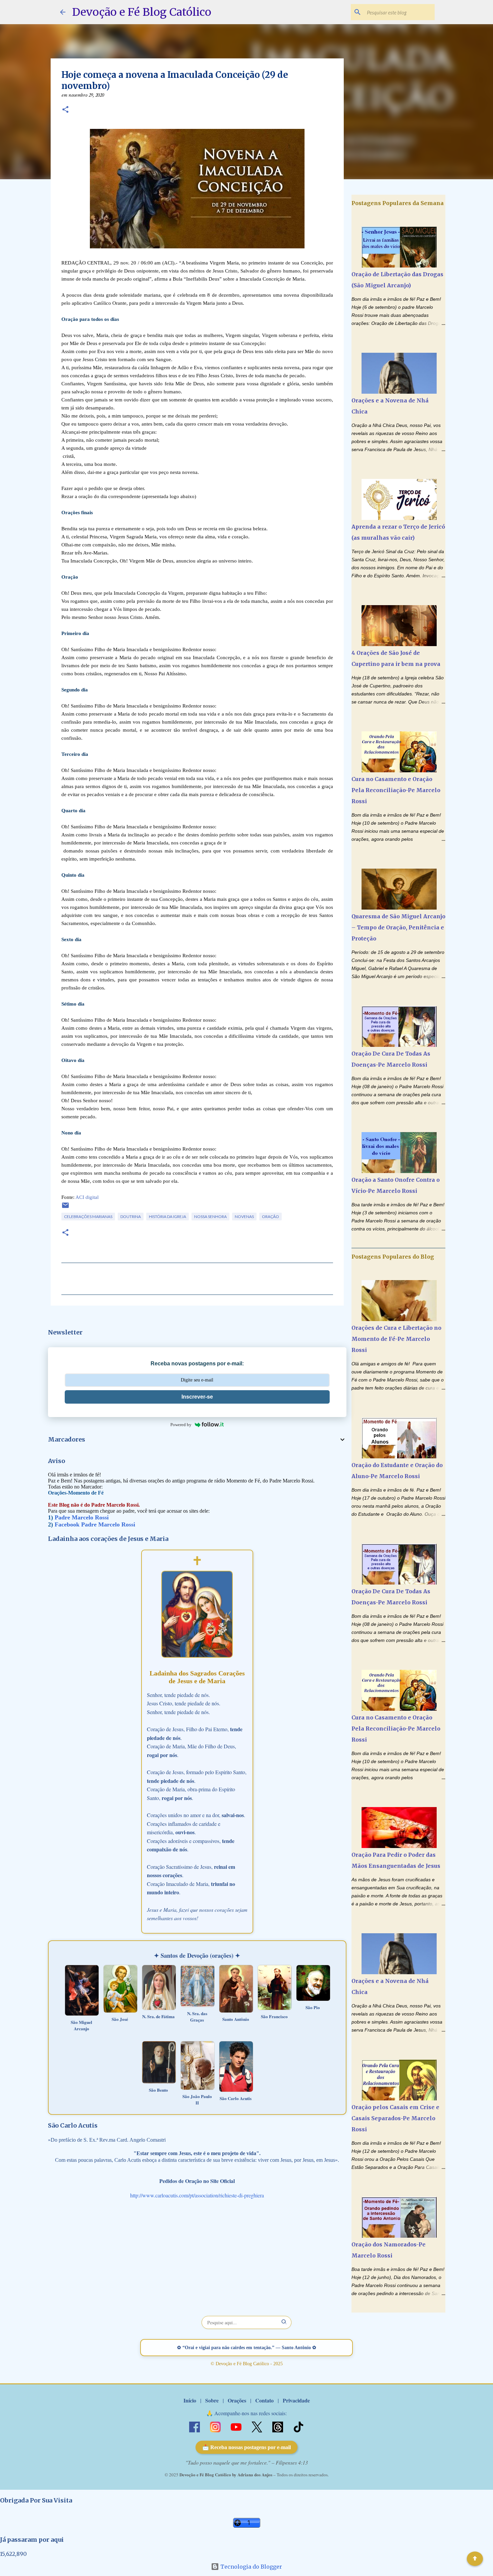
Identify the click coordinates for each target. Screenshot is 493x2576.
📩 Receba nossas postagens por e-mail (246, 2447)
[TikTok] (298, 2426)
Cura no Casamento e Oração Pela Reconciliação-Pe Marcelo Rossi (396, 790)
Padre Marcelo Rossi (82, 1517)
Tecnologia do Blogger (251, 2567)
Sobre (212, 2400)
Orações (237, 2400)
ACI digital (87, 1197)
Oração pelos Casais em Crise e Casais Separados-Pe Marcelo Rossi (395, 2118)
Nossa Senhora (210, 1217)
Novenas (244, 1217)
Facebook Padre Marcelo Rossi (95, 1524)
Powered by (181, 1425)
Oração (270, 1217)
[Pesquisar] (284, 2322)
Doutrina (131, 1217)
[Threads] (278, 2426)
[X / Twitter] (258, 2426)
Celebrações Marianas (88, 1217)
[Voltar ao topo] (475, 2559)
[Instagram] (216, 2426)
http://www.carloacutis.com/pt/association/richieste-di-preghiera (197, 2195)
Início (190, 2400)
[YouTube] (237, 2426)
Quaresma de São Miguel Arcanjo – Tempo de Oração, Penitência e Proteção (398, 927)
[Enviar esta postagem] (65, 1208)
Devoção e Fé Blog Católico (142, 12)
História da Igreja (168, 1217)
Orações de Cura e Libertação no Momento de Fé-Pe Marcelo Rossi (396, 1339)
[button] (65, 110)
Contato (264, 2400)
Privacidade (296, 2400)
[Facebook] (195, 2426)
